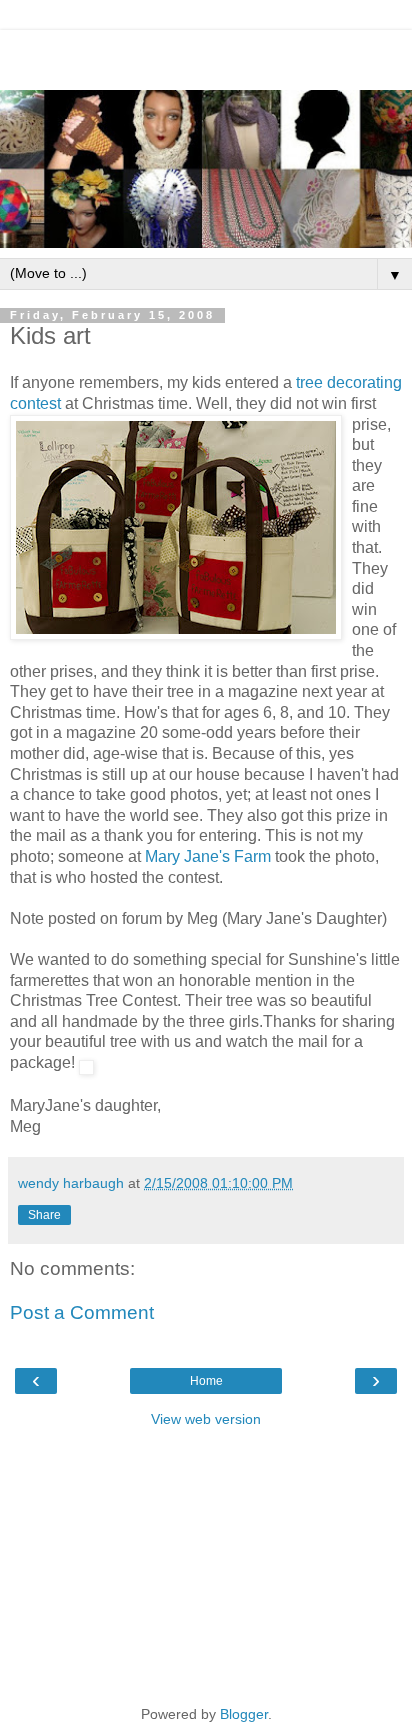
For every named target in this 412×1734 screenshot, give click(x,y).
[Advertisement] (206, 55)
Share (44, 1215)
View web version (206, 1419)
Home (206, 1381)
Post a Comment (82, 1312)
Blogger (244, 1714)
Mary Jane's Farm (208, 856)
